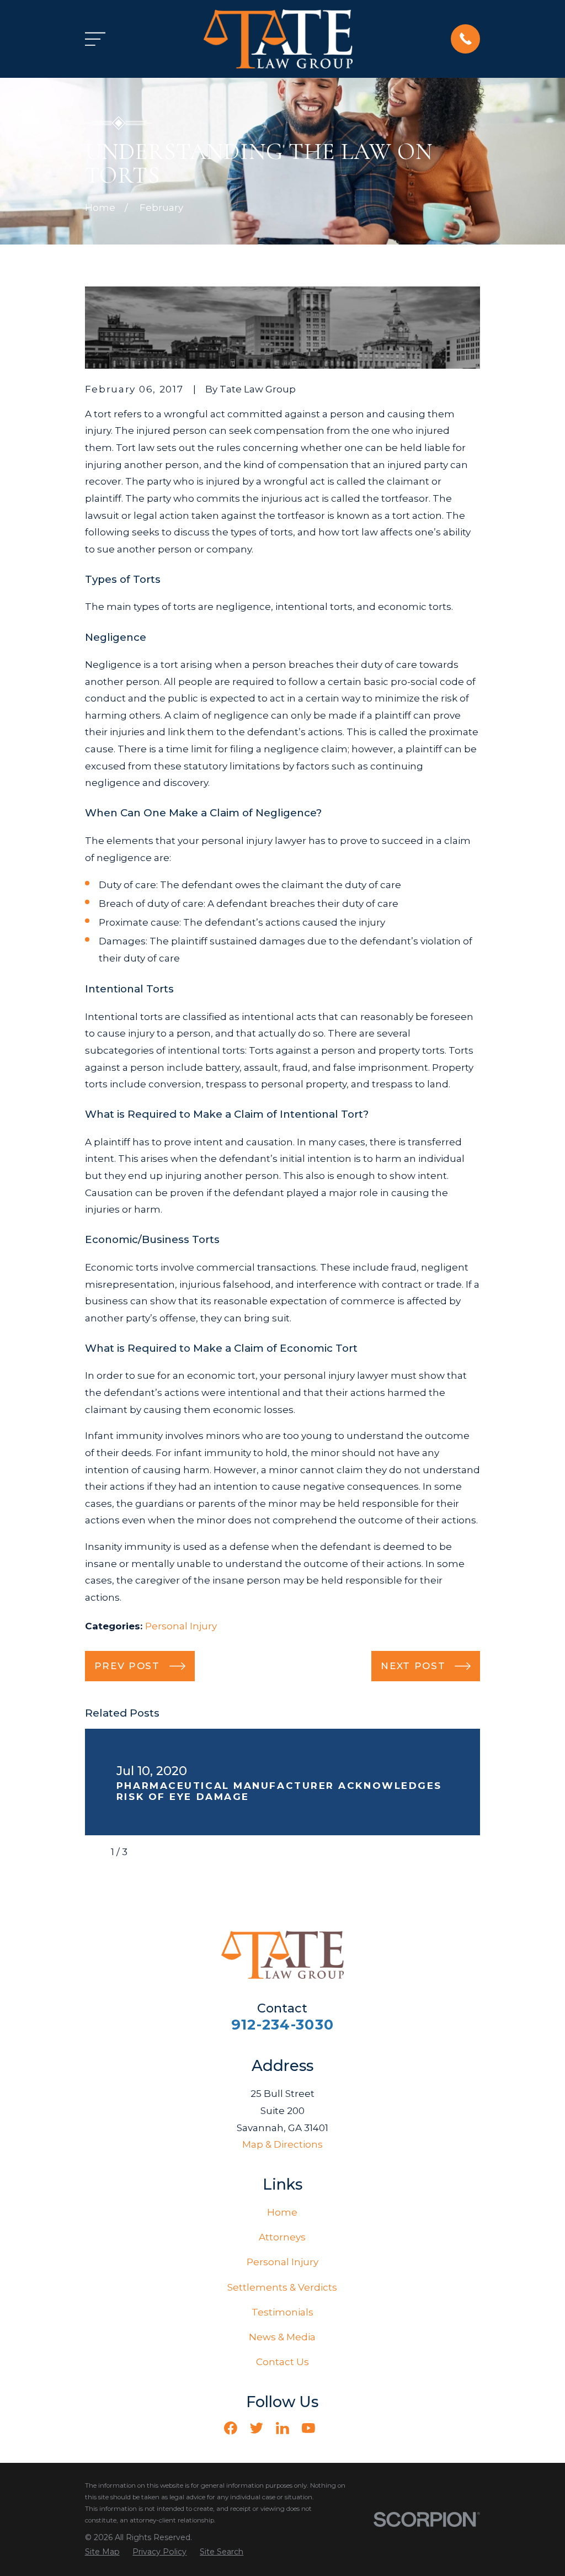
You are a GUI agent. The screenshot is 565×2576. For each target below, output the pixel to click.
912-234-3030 (282, 2024)
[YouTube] (308, 2428)
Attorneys (282, 2237)
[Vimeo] (334, 2428)
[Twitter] (257, 2428)
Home (282, 2212)
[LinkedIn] (282, 2428)
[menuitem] (102, 2552)
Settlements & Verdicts (282, 2287)
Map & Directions (282, 2144)
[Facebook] (231, 2428)
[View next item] (145, 1852)
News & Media (282, 2337)
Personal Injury (181, 1626)
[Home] (278, 39)
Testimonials (282, 2312)
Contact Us (282, 2362)
